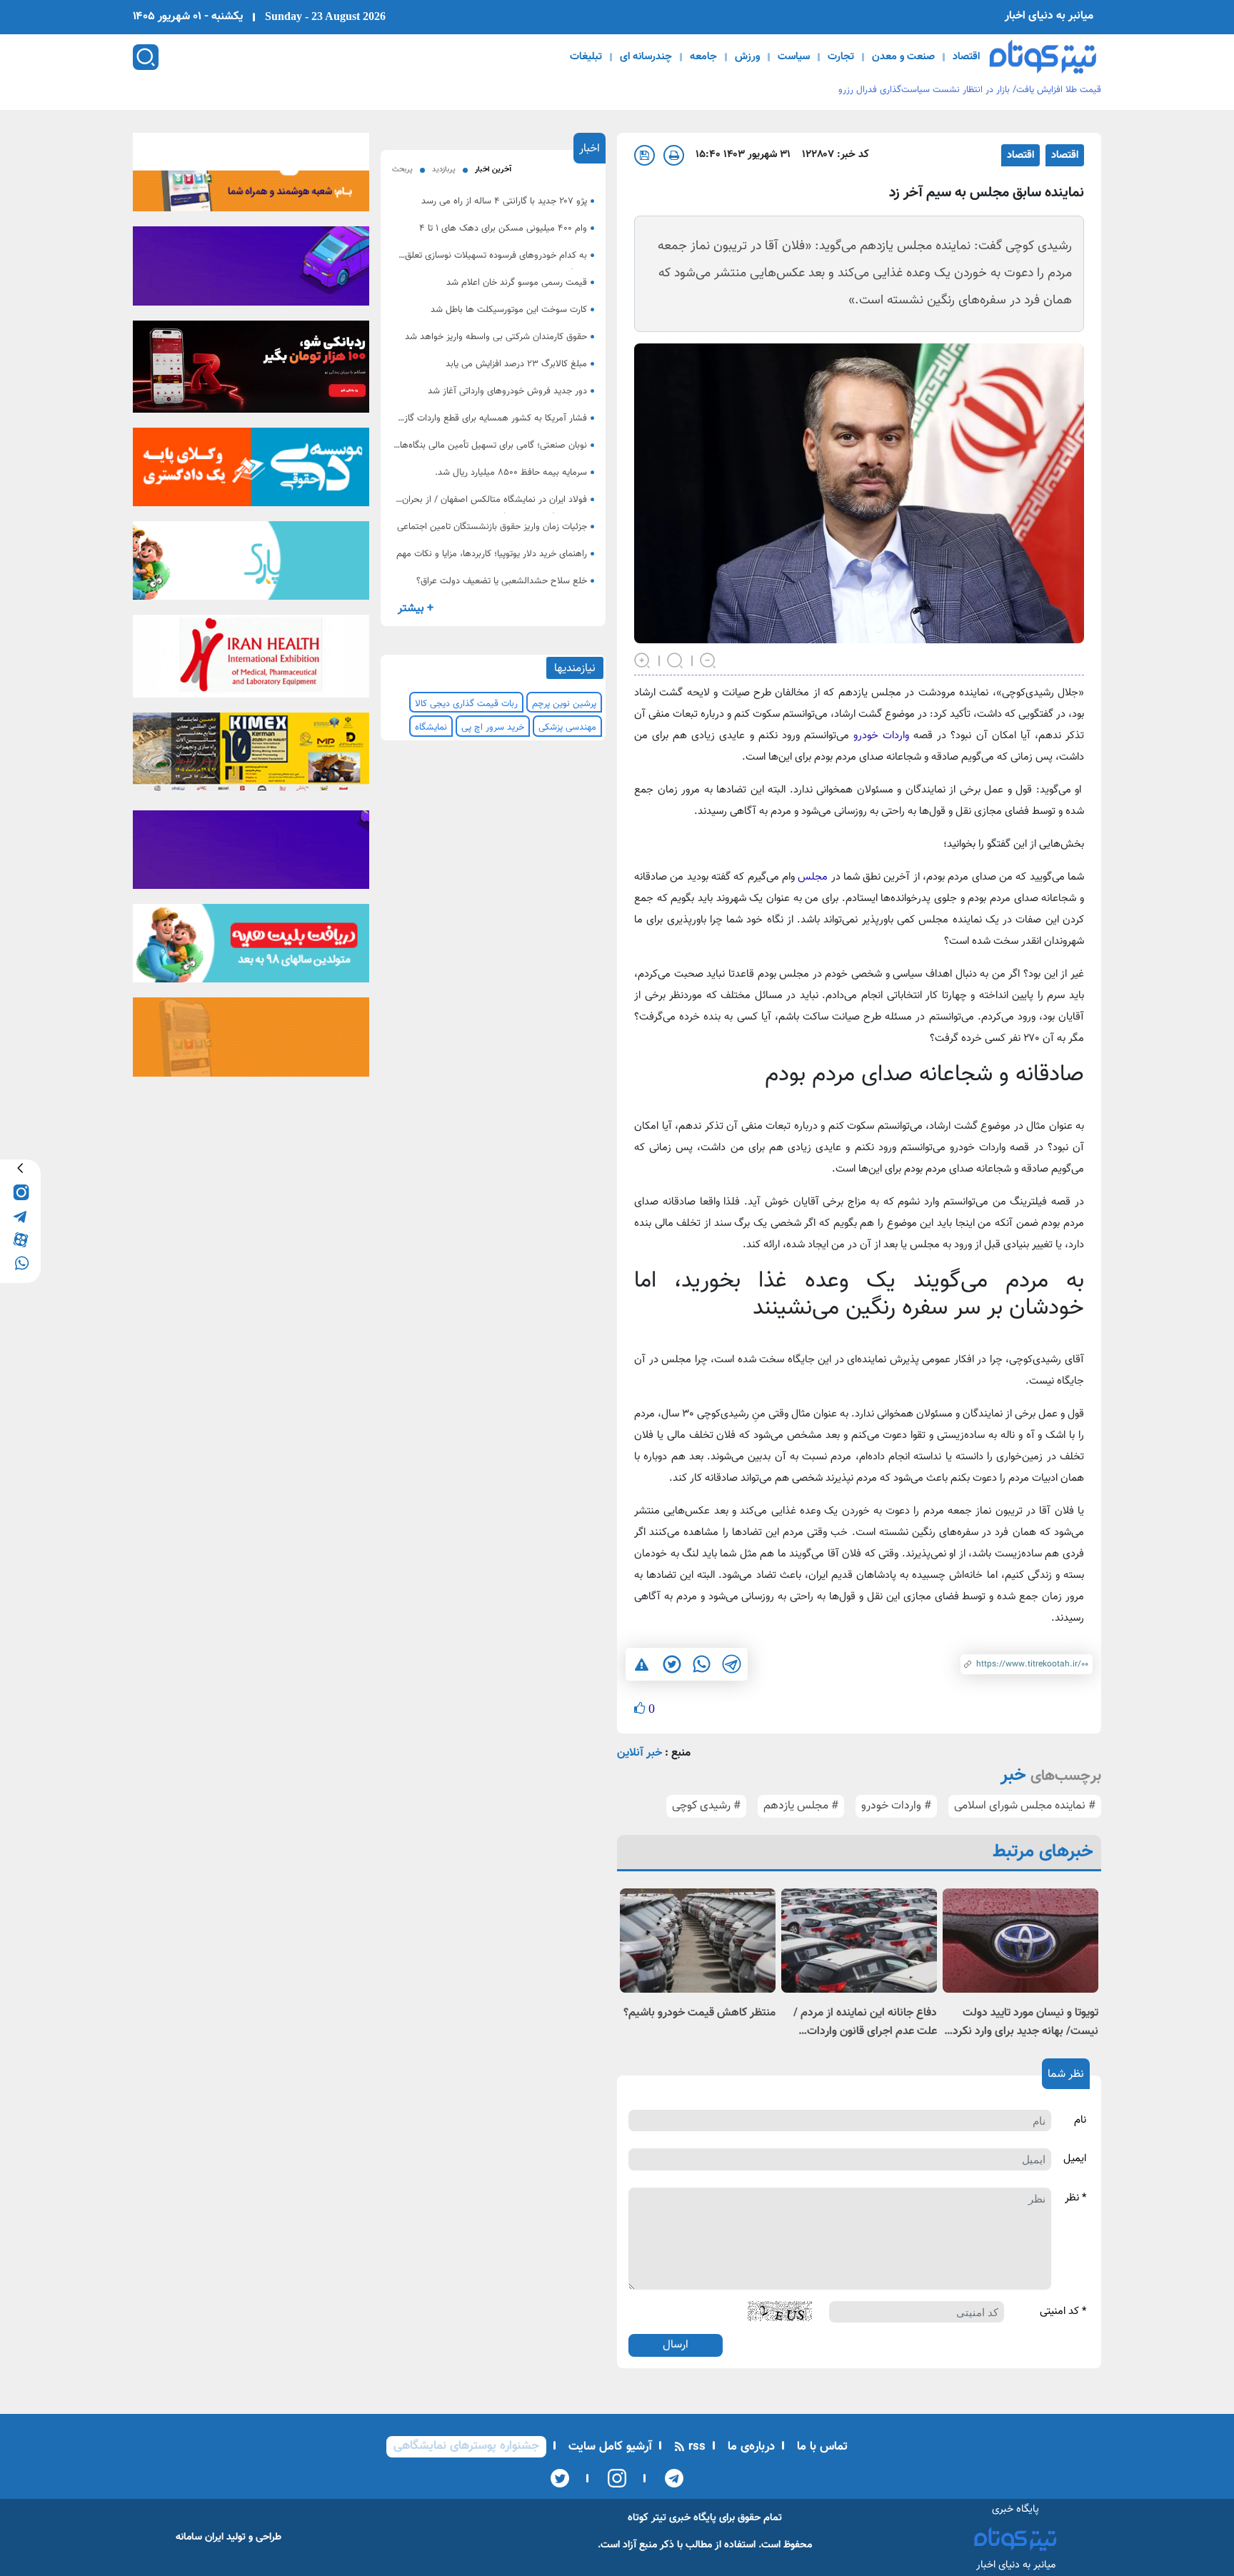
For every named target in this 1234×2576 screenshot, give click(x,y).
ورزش (747, 57)
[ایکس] (560, 2478)
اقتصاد (966, 57)
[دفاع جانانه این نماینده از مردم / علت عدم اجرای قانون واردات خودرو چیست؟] (859, 1940)
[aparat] (20, 1239)
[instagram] (20, 1192)
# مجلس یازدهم (801, 1806)
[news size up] (643, 659)
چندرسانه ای (646, 57)
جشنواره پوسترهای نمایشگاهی (466, 2446)
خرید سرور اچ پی (493, 728)
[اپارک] (251, 565)
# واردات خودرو (896, 1806)
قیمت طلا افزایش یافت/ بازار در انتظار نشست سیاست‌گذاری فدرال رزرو (970, 90)
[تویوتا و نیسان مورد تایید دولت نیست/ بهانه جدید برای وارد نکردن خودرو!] (1020, 1940)
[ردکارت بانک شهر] (251, 371)
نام (1080, 2120)
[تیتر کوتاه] (1043, 57)
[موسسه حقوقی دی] (251, 471)
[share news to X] (671, 1664)
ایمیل (1075, 2159)
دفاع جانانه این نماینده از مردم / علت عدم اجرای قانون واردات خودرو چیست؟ (865, 2023)
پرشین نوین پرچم (564, 704)
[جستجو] (146, 57)
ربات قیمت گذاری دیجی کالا (466, 704)
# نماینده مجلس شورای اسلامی (1025, 1806)
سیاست (794, 57)
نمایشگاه (431, 728)
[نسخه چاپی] (674, 155)
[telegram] (20, 1216)
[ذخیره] (644, 155)
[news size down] (708, 659)
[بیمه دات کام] (251, 271)
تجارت (841, 57)
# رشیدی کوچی (706, 1806)
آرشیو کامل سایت (608, 2447)
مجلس (813, 877)
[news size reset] (676, 659)
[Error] (642, 1664)
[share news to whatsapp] (701, 1664)
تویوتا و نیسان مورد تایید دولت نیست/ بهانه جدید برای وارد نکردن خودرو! (1022, 2023)
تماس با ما (821, 2447)
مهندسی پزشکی (567, 728)
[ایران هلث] (251, 661)
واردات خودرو (881, 736)
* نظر (1075, 2198)
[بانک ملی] (251, 176)
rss (695, 2447)
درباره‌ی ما (749, 2447)
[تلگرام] (669, 2478)
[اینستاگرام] (612, 2478)
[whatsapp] (20, 1263)
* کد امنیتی (1063, 2312)
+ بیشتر (416, 609)
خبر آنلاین (639, 1753)
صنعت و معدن (903, 57)
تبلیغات (586, 57)
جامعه (703, 57)
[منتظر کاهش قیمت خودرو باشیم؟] (698, 1940)
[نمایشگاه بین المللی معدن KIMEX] (251, 757)
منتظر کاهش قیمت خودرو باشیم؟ (699, 2013)
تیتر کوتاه (647, 2518)
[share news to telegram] (731, 1664)
